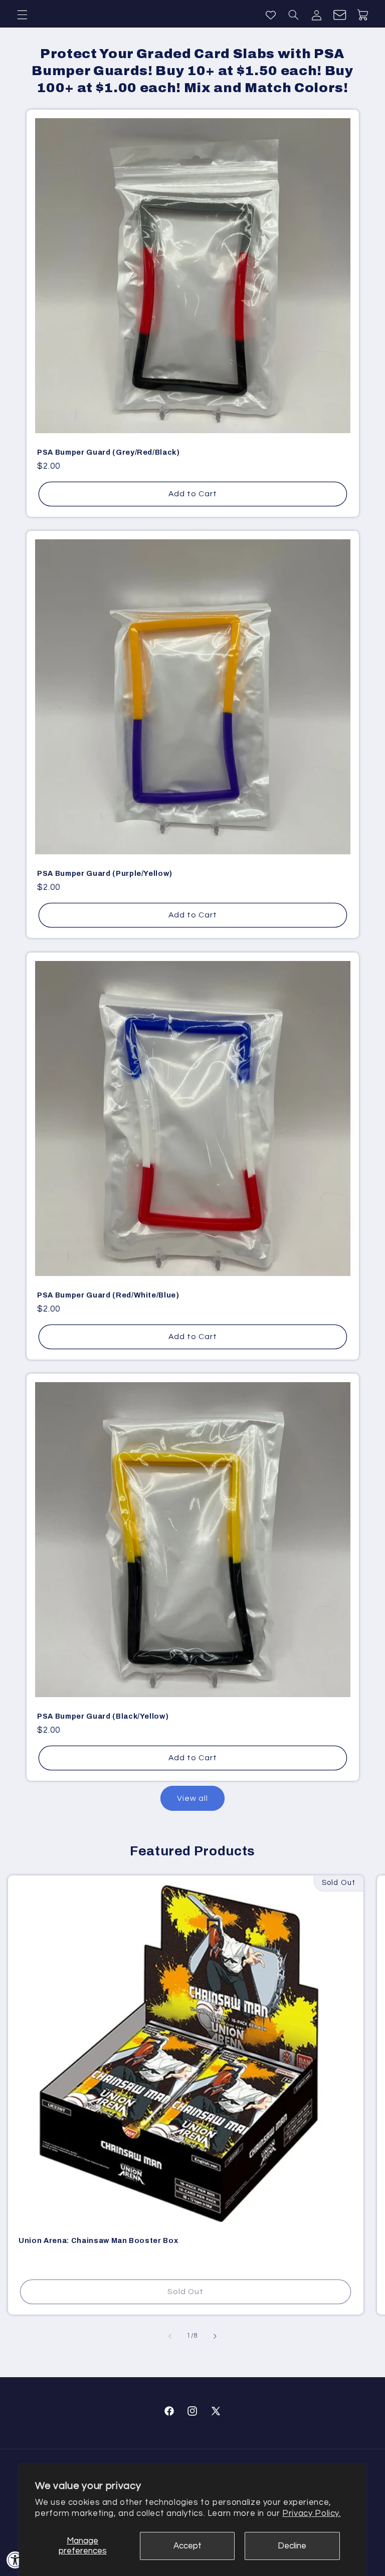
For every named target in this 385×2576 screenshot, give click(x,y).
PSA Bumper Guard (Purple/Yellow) (105, 873)
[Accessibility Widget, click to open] (15, 2560)
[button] (22, 15)
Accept (187, 2546)
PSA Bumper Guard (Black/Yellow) (103, 1716)
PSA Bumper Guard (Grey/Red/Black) (109, 452)
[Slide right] (215, 2336)
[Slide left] (170, 2336)
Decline (292, 2546)
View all (192, 1798)
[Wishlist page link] (271, 15)
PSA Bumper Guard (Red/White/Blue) (108, 1295)
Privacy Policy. (311, 2513)
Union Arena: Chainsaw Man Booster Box (98, 2240)
